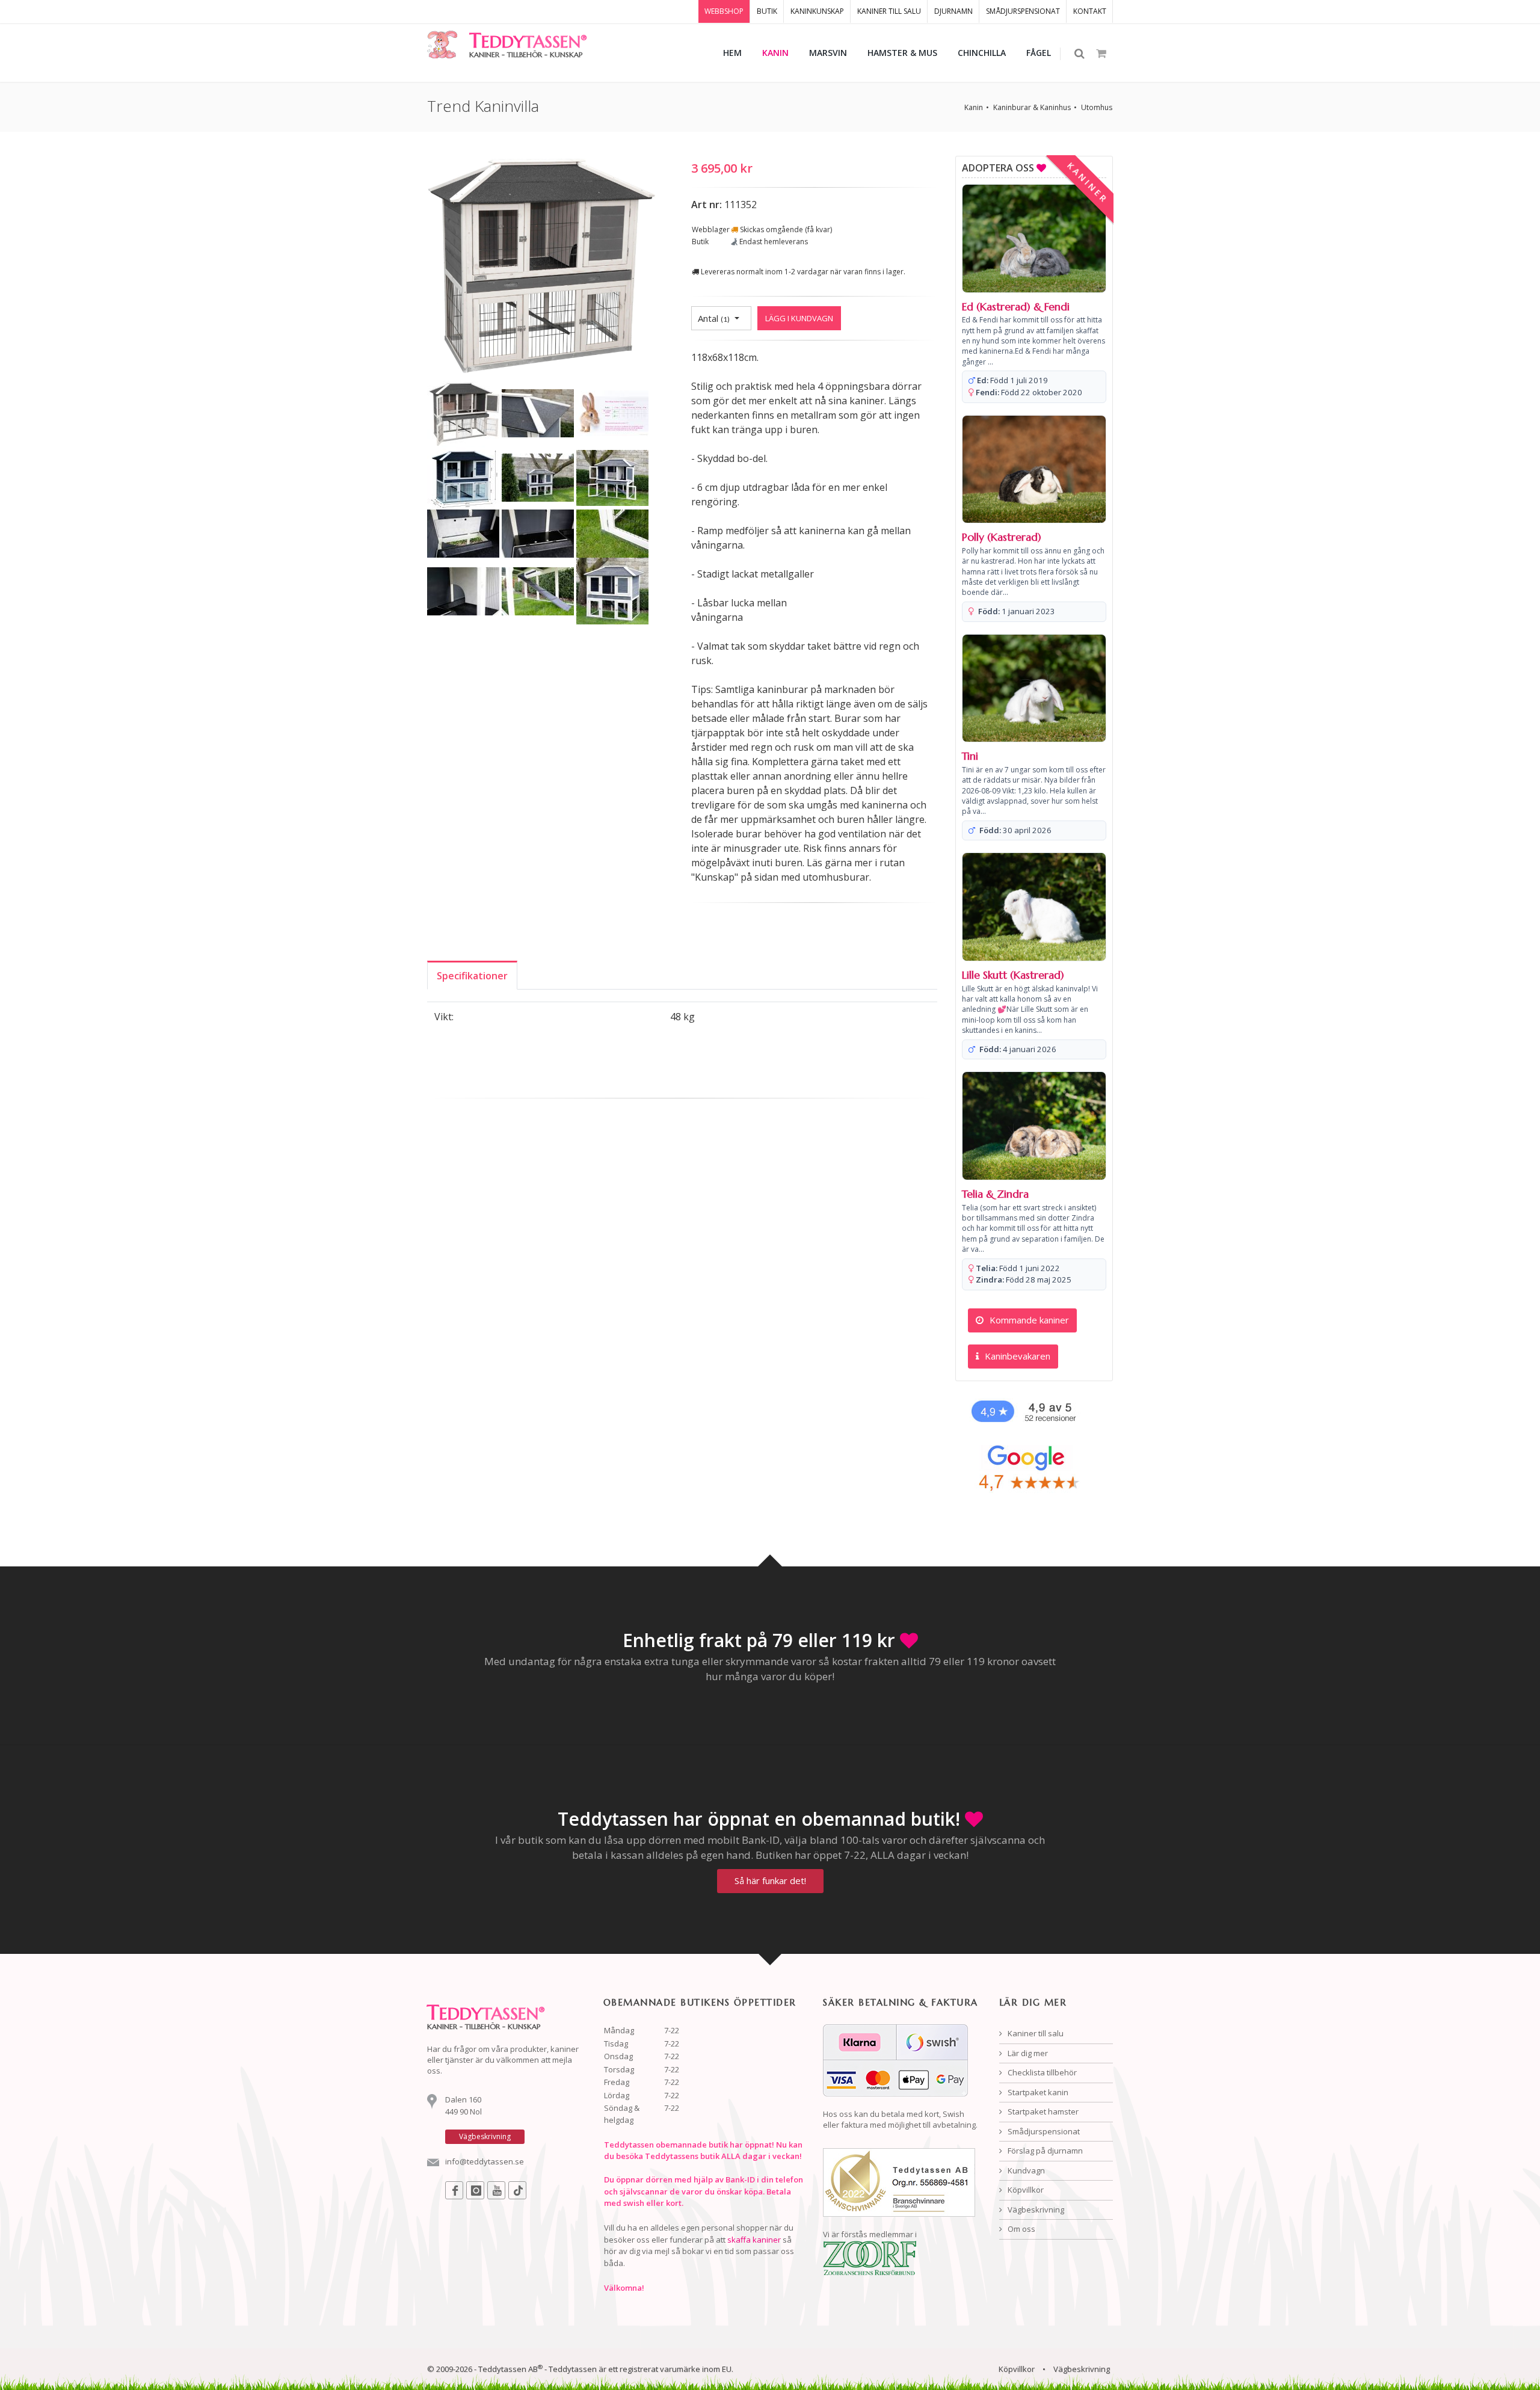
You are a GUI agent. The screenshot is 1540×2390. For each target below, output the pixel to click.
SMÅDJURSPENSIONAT (1023, 11)
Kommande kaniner (1028, 1320)
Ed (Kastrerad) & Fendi (1016, 307)
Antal (714, 318)
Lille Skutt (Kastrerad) (1013, 975)
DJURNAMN (953, 11)
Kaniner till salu (1035, 2033)
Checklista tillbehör (1041, 2072)
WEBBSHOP (724, 11)
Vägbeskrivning (1035, 2210)
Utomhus (1097, 107)
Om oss (1021, 2229)
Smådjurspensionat (1043, 2131)
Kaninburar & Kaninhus (1032, 107)
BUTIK (767, 11)
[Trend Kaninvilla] (541, 267)
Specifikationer (472, 976)
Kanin (974, 107)
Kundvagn (1025, 2170)
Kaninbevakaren (1016, 1356)
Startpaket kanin (1037, 2092)
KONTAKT (1090, 11)
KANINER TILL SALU (889, 11)
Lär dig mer (1027, 2053)
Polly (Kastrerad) (1002, 537)
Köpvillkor (1025, 2190)
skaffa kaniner (754, 2240)
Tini (970, 756)
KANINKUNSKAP (817, 11)
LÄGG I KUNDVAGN (799, 318)
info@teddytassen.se (485, 2161)
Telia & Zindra (995, 1194)
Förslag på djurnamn (1044, 2151)
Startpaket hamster (1042, 2111)
